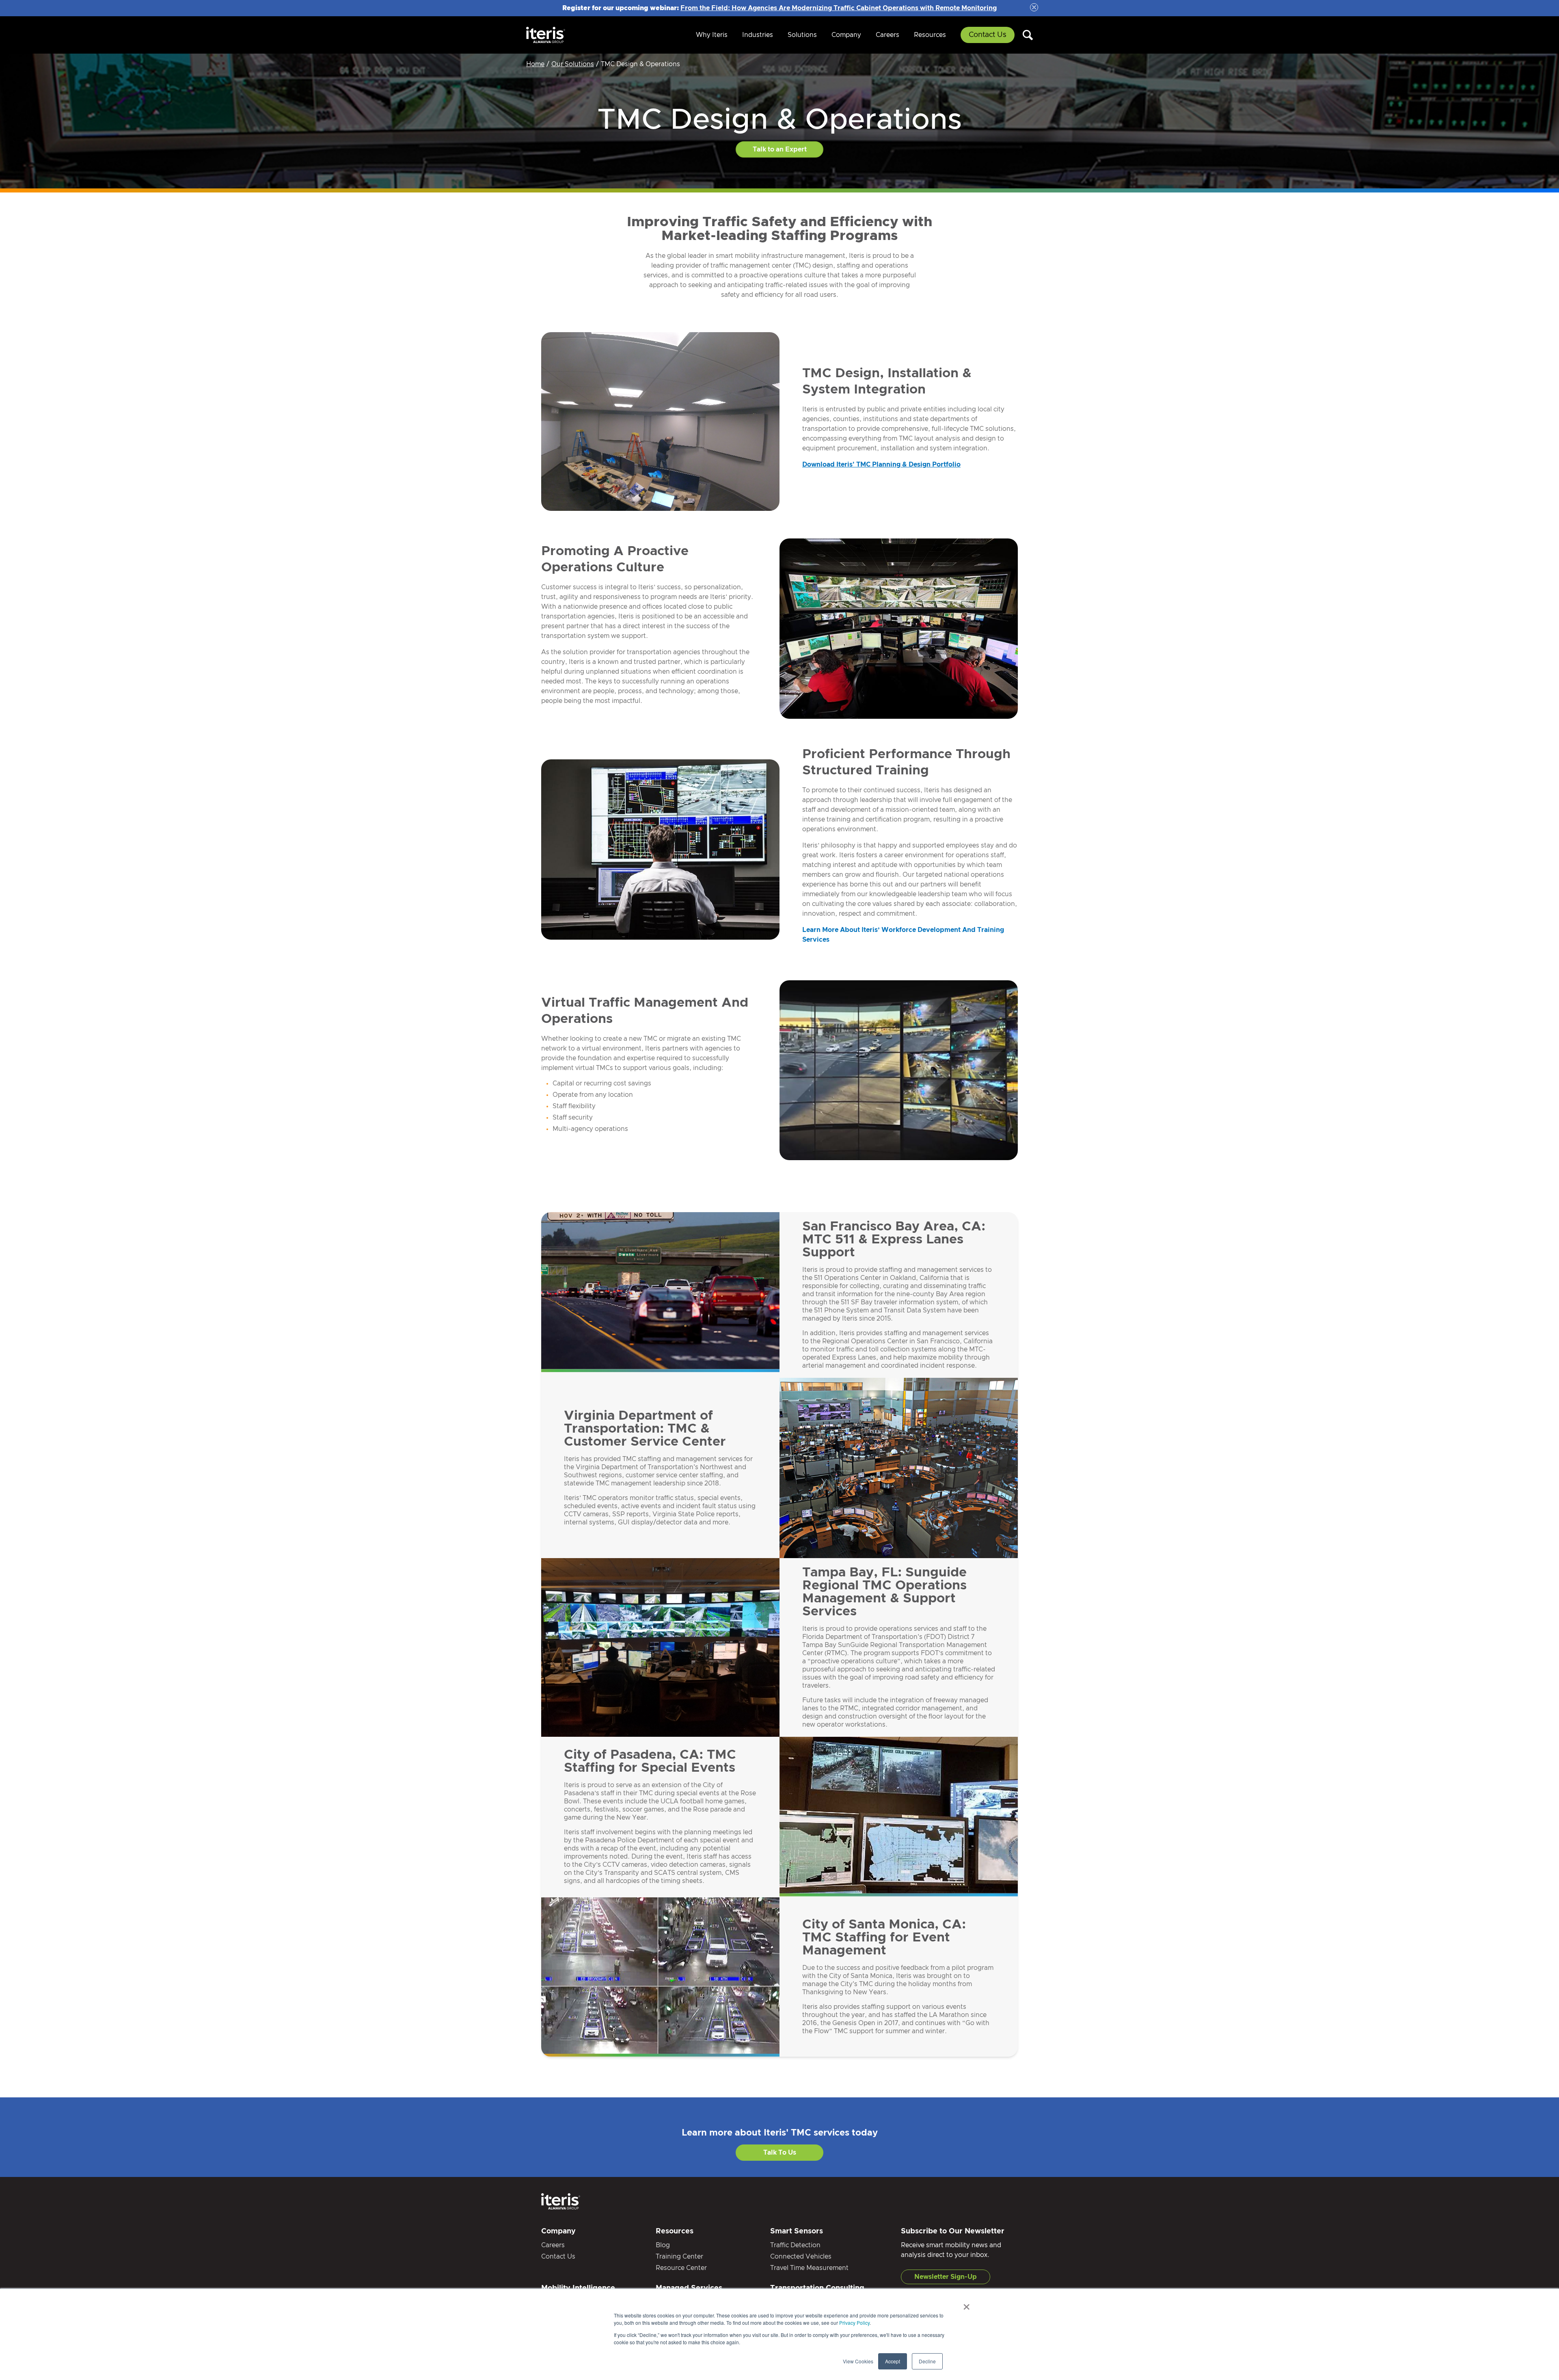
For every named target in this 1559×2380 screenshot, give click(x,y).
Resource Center (681, 2268)
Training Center (679, 2257)
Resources (930, 35)
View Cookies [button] (858, 2361)
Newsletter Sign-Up (946, 2277)
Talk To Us (780, 2153)
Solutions (802, 35)
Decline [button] (927, 2361)
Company (846, 35)
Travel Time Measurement (809, 2268)
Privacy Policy (854, 2323)
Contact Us (988, 35)
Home (535, 64)
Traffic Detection (795, 2245)
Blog (663, 2245)
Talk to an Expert (780, 149)
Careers (887, 35)
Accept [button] (893, 2361)
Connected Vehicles (801, 2257)
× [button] (966, 2304)
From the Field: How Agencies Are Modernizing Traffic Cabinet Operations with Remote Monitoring (839, 8)
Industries (758, 35)
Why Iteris (712, 35)
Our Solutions (573, 64)
